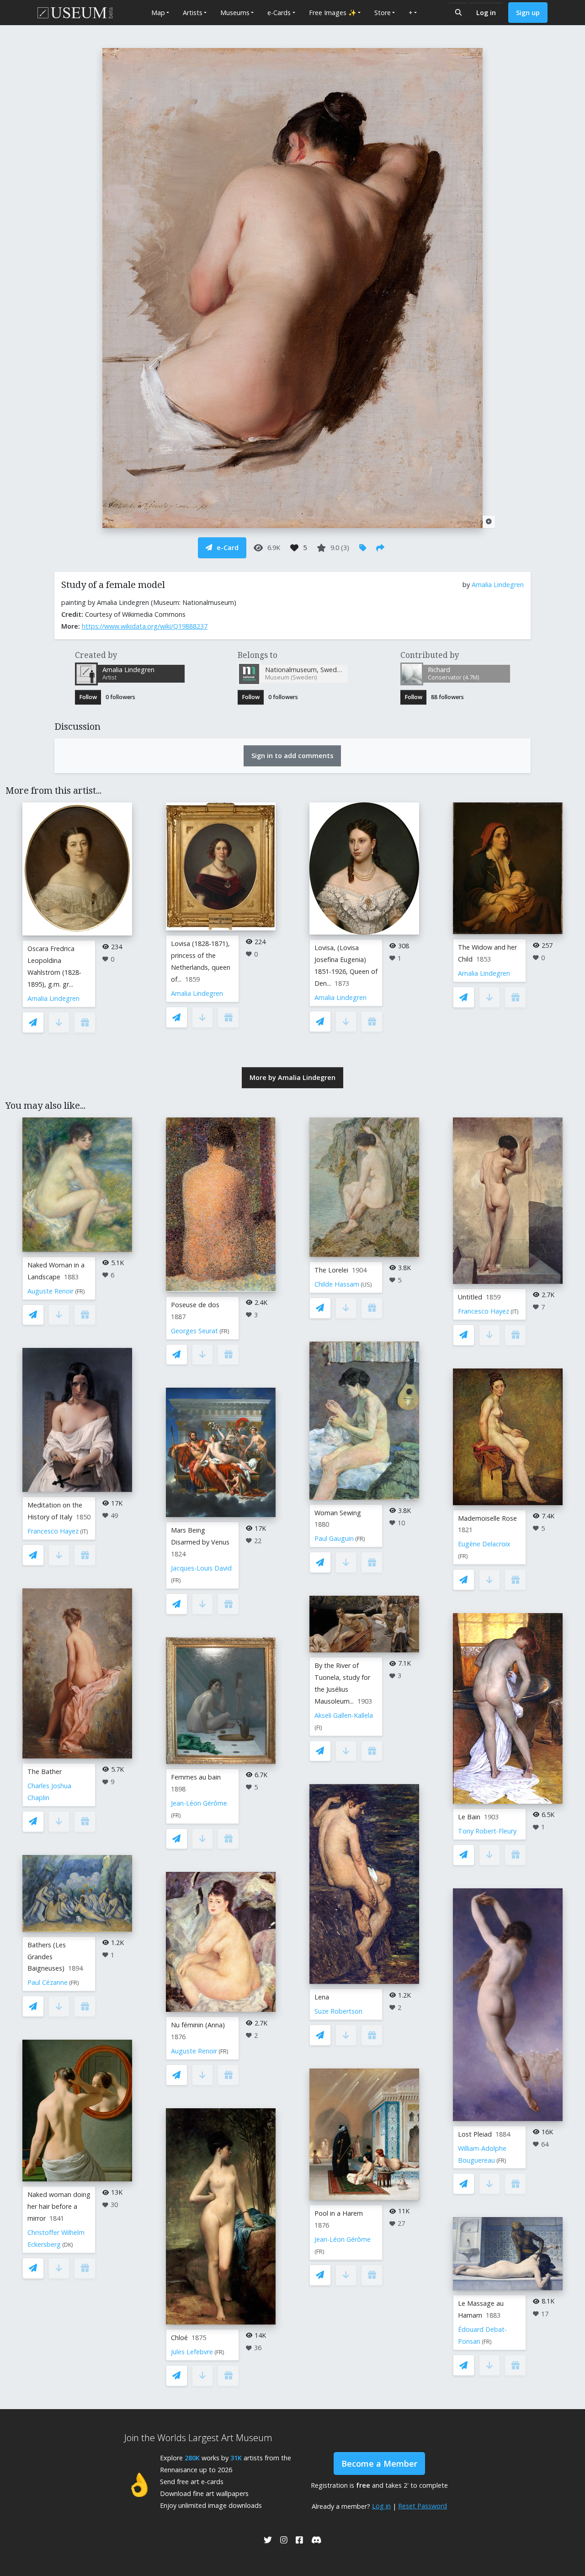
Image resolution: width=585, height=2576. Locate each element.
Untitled (470, 1297)
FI (318, 1728)
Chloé (179, 2338)
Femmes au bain (196, 1777)
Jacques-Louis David (201, 1568)
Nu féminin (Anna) (198, 2025)
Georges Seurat (194, 1331)
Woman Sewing (338, 1513)
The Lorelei (331, 1270)
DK (68, 2245)
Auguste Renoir (51, 1291)
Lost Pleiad (475, 2134)
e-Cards (279, 13)
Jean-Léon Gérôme (199, 1803)
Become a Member (379, 2464)
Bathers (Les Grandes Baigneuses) (47, 1957)
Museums (235, 13)
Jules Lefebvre (192, 2352)
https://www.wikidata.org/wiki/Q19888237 (145, 626)
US (366, 1285)
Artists (193, 13)
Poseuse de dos (195, 1305)
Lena (322, 1997)
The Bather (45, 1772)
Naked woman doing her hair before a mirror (59, 2206)
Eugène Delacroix (484, 1544)
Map (158, 13)
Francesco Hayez (53, 1531)
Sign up (528, 13)
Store (383, 13)
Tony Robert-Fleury (487, 1831)
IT (84, 1531)
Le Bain (469, 1817)
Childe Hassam (337, 1284)
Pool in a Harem (339, 2213)
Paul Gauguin (334, 1538)
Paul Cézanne (48, 1982)
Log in (486, 13)
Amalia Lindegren (498, 585)
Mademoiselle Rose (487, 1518)
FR (80, 1291)
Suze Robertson (338, 2011)
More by (292, 1077)
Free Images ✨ (333, 13)
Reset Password (423, 2506)
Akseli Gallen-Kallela (344, 1715)
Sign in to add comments (292, 756)
